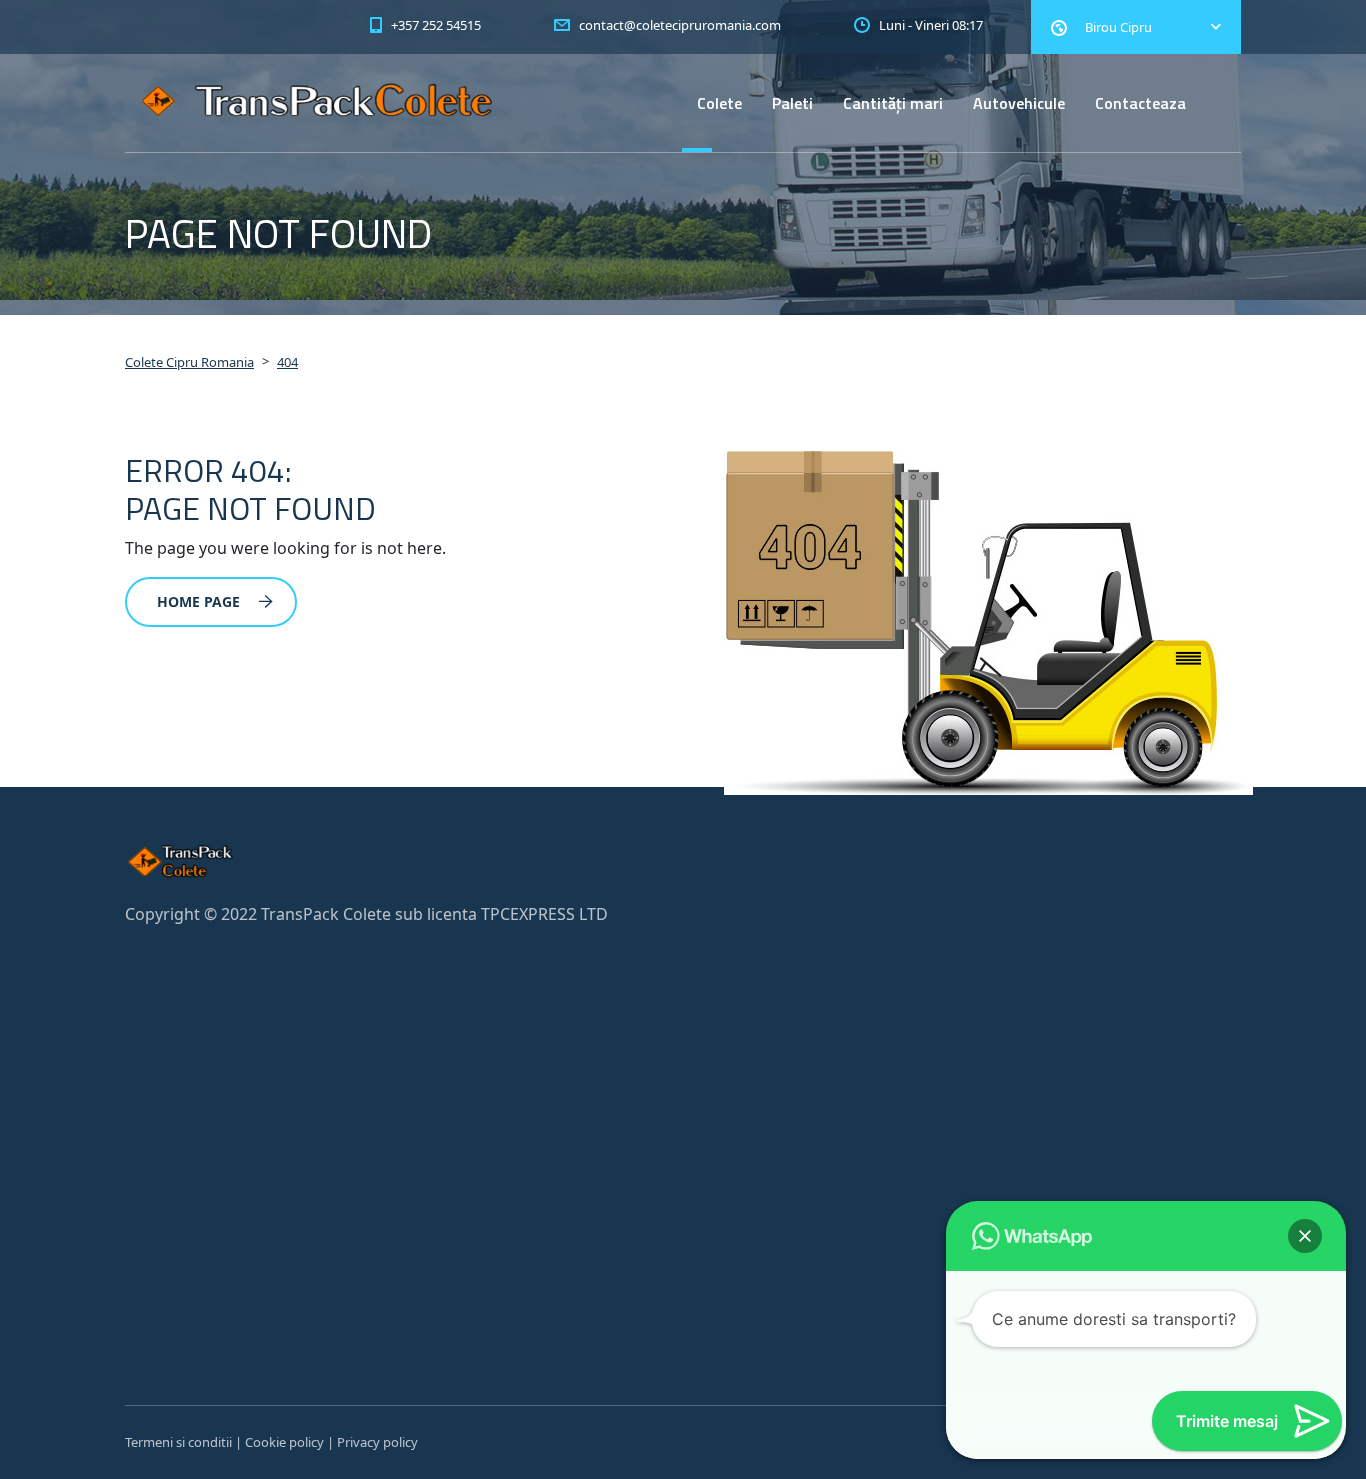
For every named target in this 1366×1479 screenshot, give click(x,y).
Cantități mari (893, 103)
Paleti (792, 103)
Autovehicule (1019, 103)
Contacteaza (1140, 103)
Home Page (198, 601)
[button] (1305, 1236)
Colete (719, 103)
